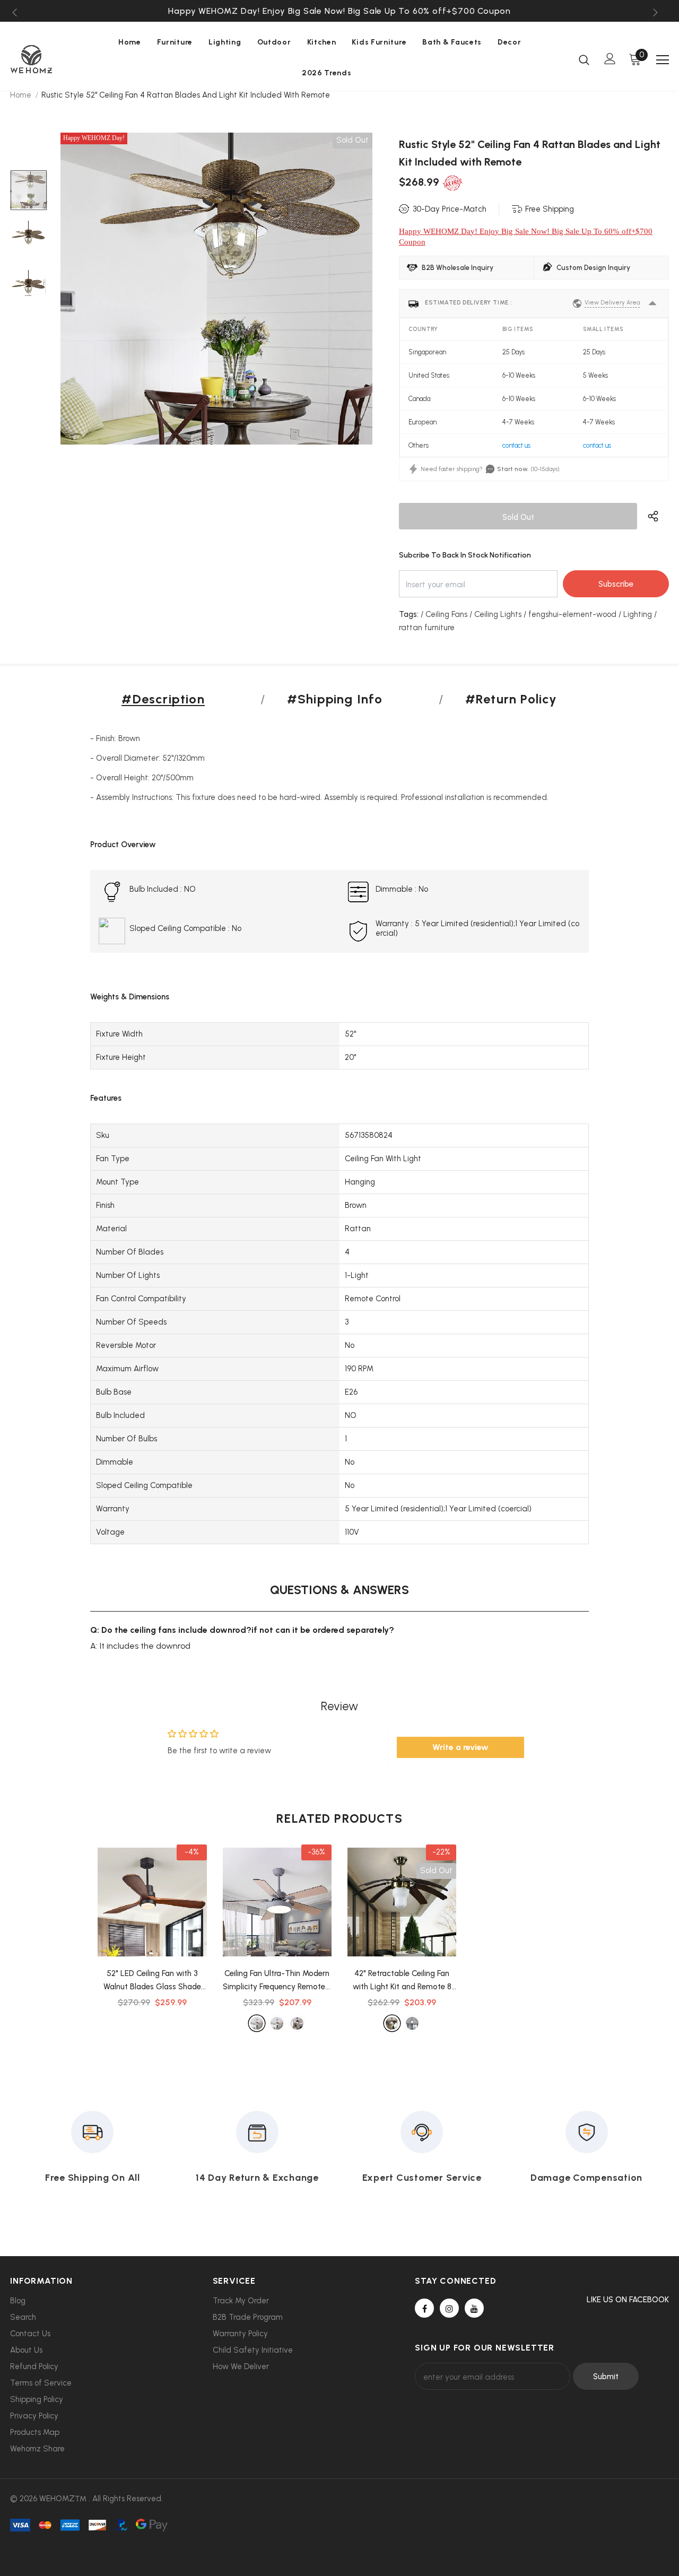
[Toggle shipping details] (652, 303)
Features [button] (106, 1098)
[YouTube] (474, 2308)
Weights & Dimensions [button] (130, 997)
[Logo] (47, 59)
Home (21, 95)
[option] (339, 11)
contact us (516, 445)
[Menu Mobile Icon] (663, 60)
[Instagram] (449, 2308)
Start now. (513, 469)
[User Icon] (610, 59)
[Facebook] (424, 2308)
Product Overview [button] (123, 845)
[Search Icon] (584, 59)
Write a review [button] (460, 1747)
